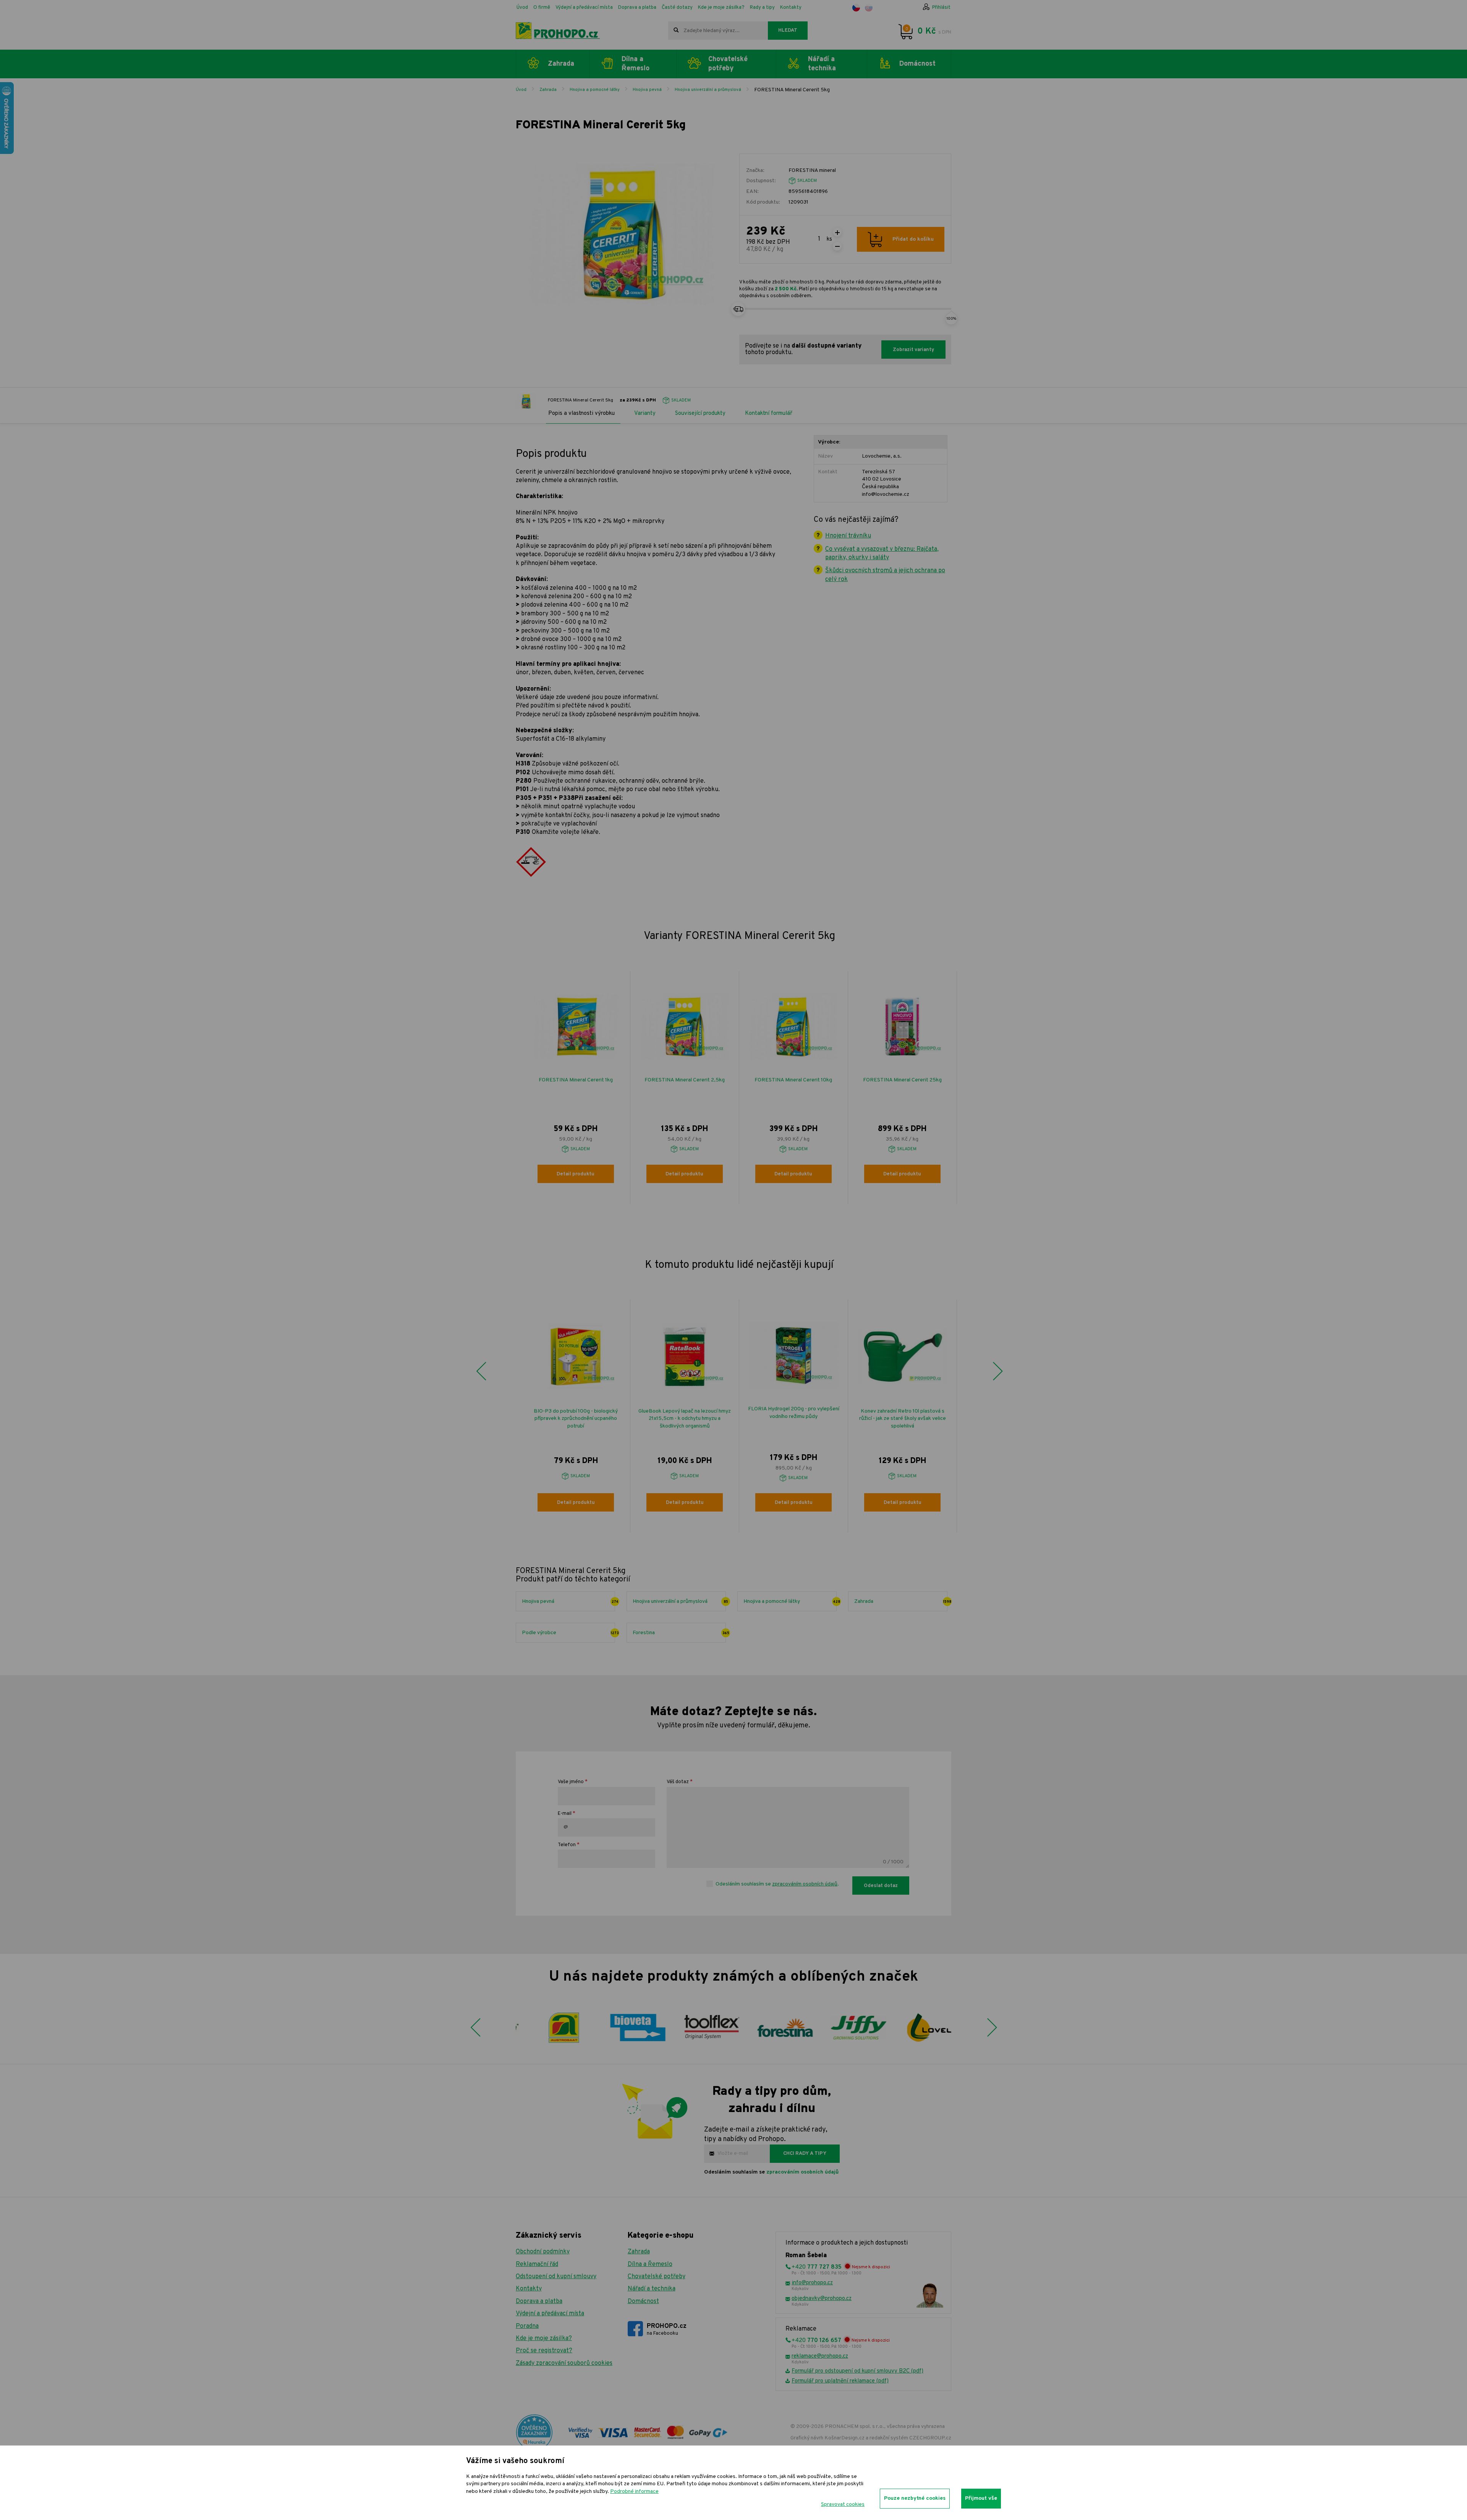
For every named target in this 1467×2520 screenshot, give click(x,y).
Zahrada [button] (561, 64)
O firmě (542, 8)
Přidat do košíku (913, 239)
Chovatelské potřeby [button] (728, 64)
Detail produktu (576, 1174)
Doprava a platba (637, 8)
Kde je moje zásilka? (721, 8)
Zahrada (548, 90)
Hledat (788, 31)
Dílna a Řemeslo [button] (636, 64)
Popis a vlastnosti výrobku (581, 414)
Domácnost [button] (917, 64)
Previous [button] (481, 1371)
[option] (576, 1088)
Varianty (645, 414)
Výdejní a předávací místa (584, 8)
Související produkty (700, 414)
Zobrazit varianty (913, 350)
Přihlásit (941, 8)
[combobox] (718, 31)
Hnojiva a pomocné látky (595, 90)
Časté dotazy (677, 8)
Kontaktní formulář (769, 414)
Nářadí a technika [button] (822, 64)
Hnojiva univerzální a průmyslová (708, 90)
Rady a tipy (762, 8)
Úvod (522, 8)
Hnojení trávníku (848, 536)
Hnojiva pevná (647, 90)
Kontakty (791, 8)
